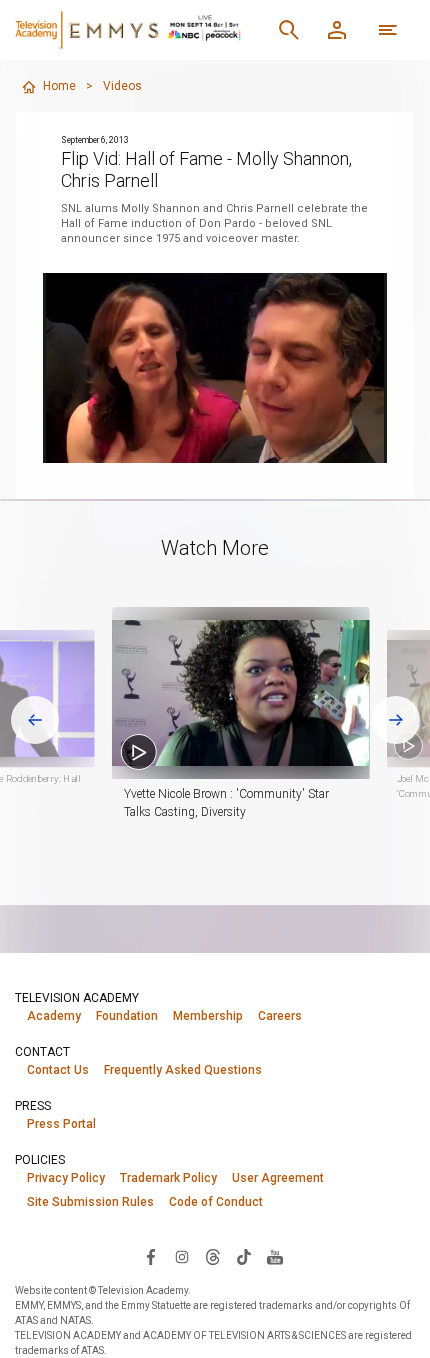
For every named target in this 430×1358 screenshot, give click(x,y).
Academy (54, 1016)
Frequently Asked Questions (183, 1070)
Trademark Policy (168, 1178)
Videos (122, 86)
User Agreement (278, 1178)
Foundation (127, 1016)
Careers (280, 1016)
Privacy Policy (66, 1178)
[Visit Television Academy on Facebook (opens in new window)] (151, 1256)
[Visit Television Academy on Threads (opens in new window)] (213, 1256)
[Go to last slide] (35, 720)
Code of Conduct (216, 1202)
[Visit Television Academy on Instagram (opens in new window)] (182, 1256)
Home (59, 86)
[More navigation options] (388, 30)
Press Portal (61, 1124)
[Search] (289, 30)
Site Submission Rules (90, 1202)
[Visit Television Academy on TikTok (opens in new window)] (244, 1256)
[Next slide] (396, 720)
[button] (241, 693)
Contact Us (58, 1070)
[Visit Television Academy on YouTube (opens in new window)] (275, 1256)
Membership (208, 1016)
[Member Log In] (337, 30)
